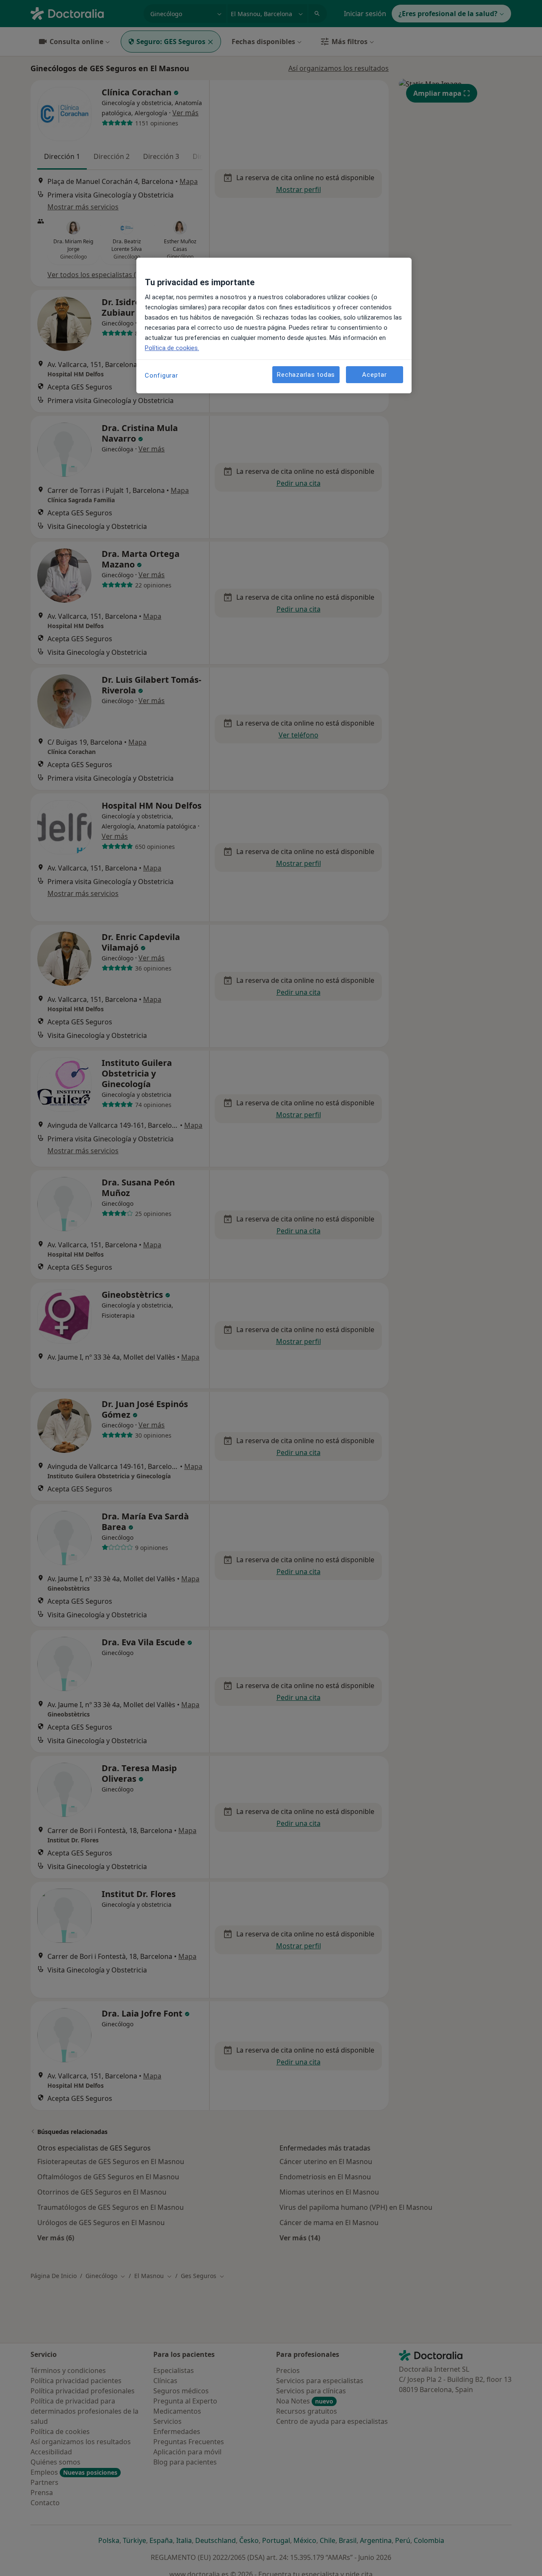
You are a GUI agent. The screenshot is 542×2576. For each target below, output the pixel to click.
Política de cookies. (172, 348)
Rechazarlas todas (306, 374)
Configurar (162, 376)
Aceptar (374, 374)
